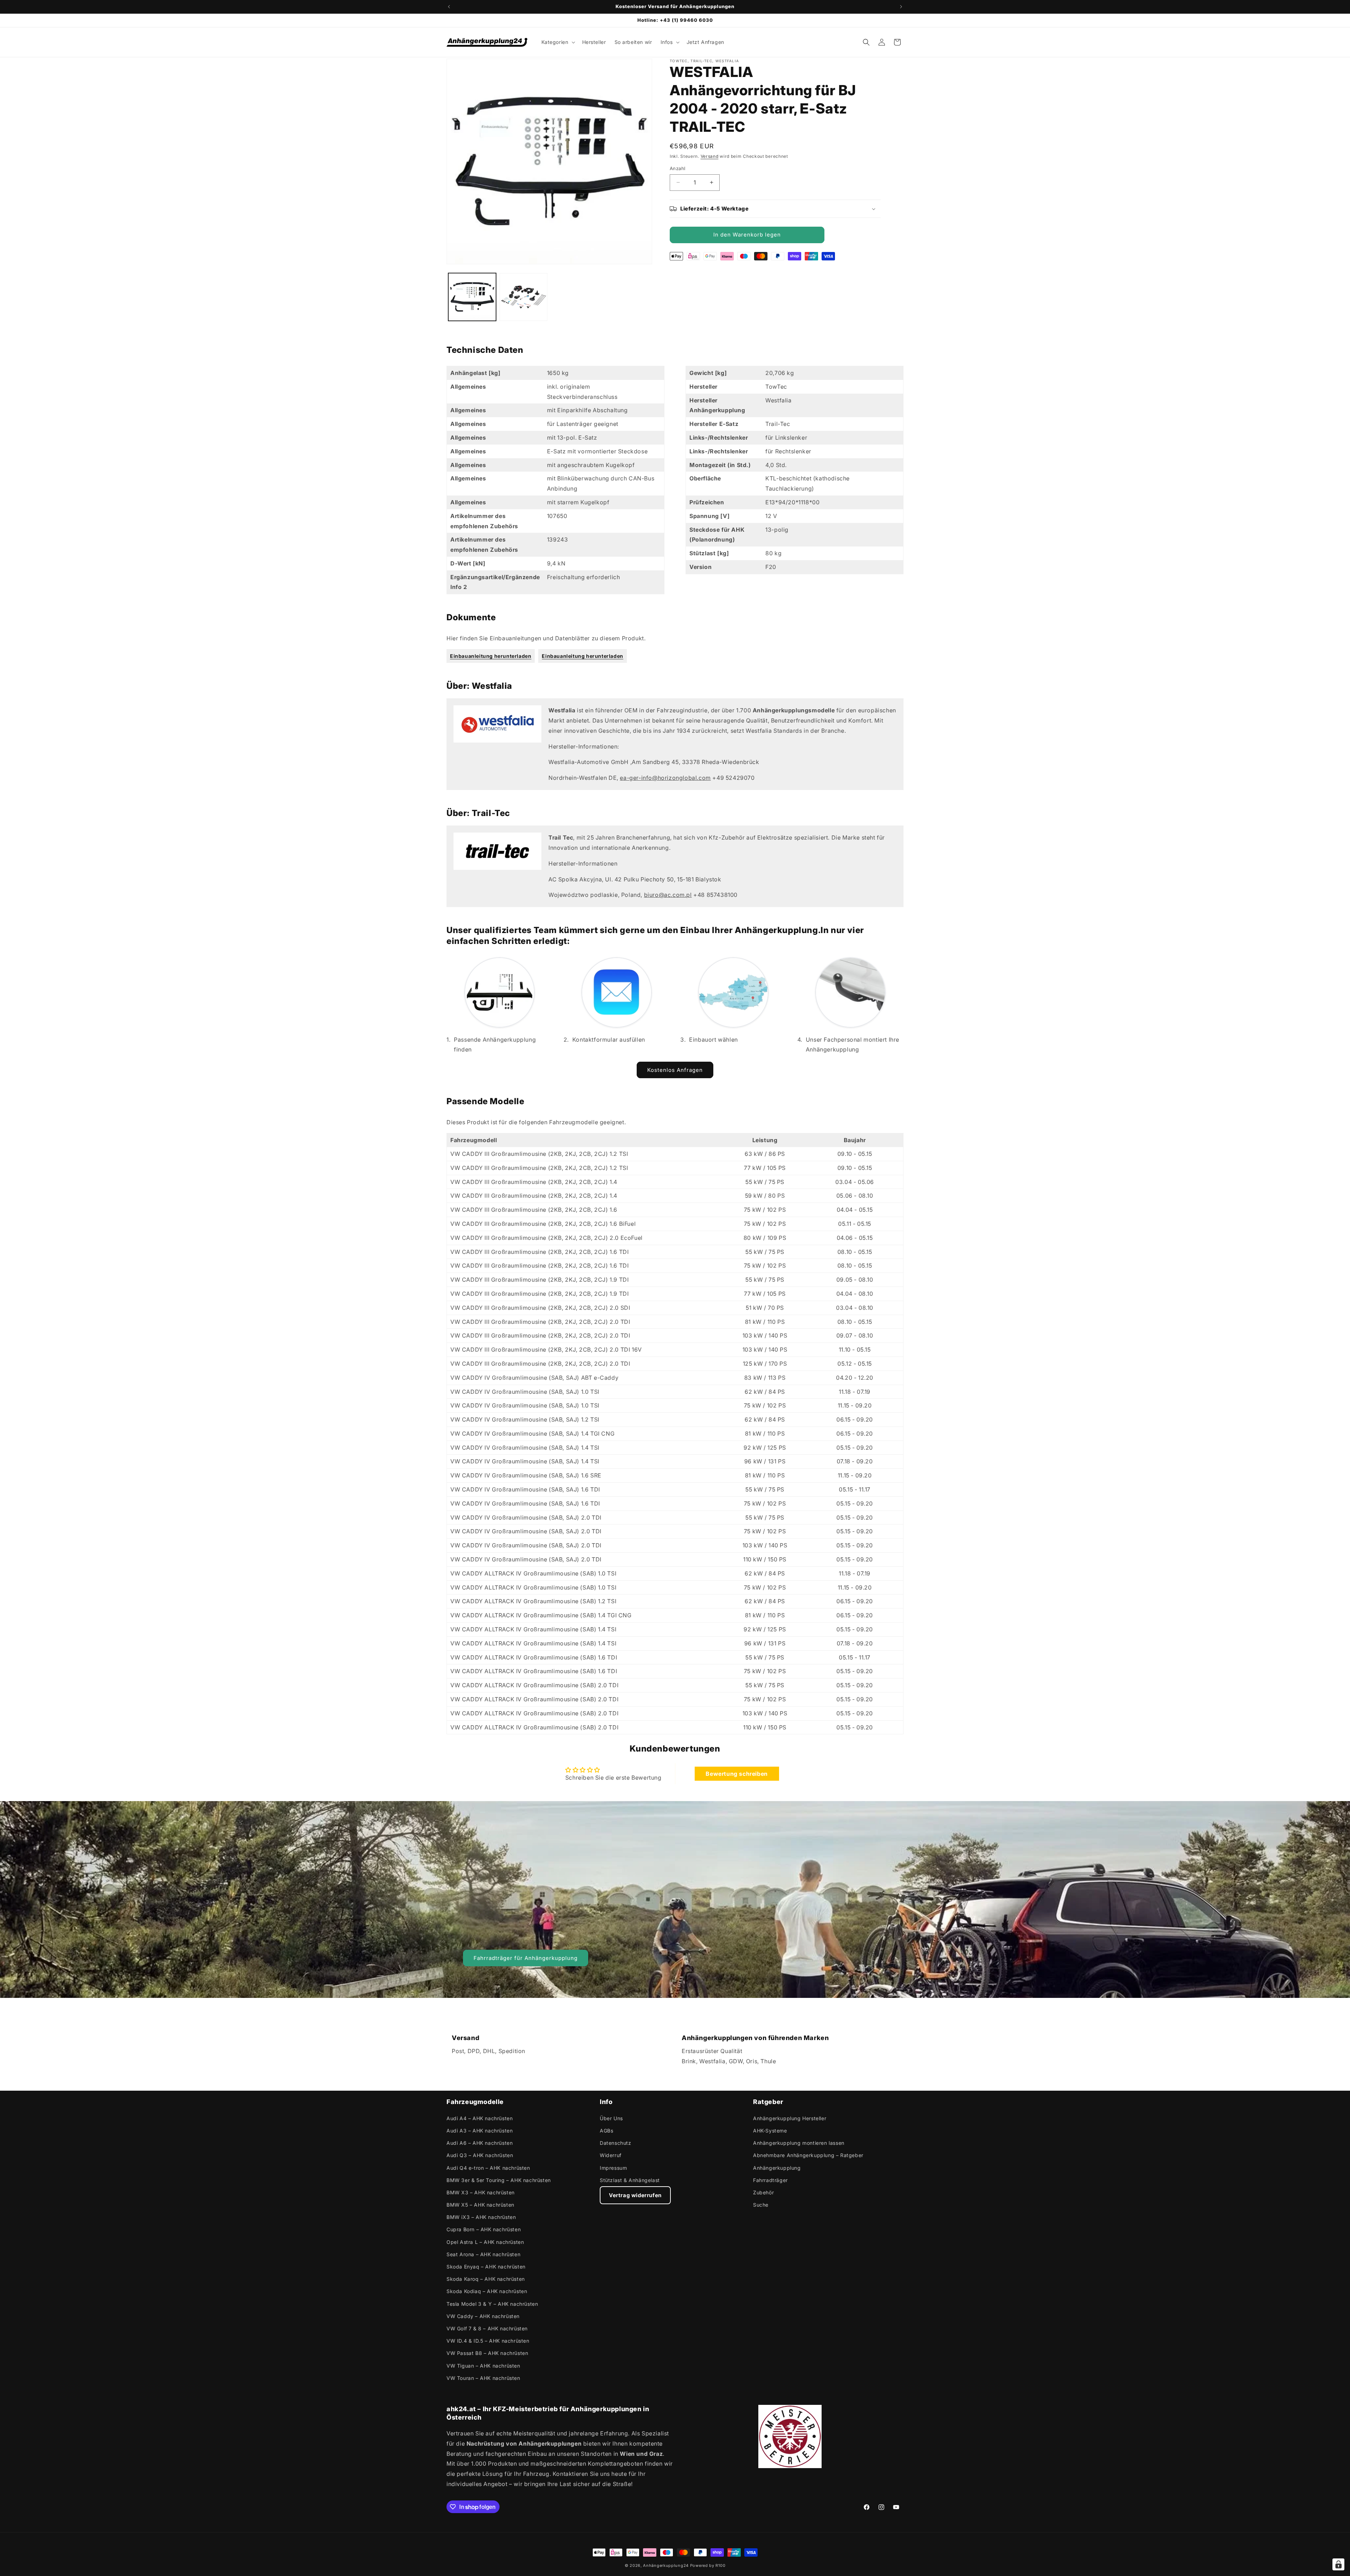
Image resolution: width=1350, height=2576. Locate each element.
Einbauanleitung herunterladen (491, 656)
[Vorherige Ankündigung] (449, 7)
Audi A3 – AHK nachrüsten (480, 2130)
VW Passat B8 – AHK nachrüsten (487, 2353)
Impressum (613, 2167)
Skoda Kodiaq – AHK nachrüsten (487, 2291)
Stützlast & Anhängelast (630, 2180)
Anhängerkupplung (777, 2167)
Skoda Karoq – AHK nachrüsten (486, 2279)
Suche (761, 2204)
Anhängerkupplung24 (666, 2565)
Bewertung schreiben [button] (737, 1774)
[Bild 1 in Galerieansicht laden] (472, 297)
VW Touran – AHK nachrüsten (483, 2378)
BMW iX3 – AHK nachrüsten (481, 2217)
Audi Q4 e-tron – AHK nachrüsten (488, 2167)
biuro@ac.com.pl (668, 895)
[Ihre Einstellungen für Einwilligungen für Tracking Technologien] (1338, 2564)
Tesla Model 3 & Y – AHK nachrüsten (492, 2303)
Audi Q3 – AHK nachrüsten (480, 2155)
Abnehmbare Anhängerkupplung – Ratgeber (808, 2155)
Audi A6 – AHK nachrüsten (480, 2143)
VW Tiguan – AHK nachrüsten (483, 2365)
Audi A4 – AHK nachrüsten (480, 2118)
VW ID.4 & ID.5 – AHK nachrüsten (488, 2340)
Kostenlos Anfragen (675, 1070)
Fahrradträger (770, 2180)
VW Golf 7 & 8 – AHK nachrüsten (487, 2328)
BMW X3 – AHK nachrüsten (481, 2192)
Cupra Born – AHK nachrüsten (484, 2229)
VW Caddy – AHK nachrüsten (483, 2316)
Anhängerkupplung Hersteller (790, 2118)
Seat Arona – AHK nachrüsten (483, 2254)
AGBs (606, 2130)
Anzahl (677, 168)
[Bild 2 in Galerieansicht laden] (523, 297)
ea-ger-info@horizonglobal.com (665, 778)
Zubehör (763, 2192)
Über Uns (611, 2118)
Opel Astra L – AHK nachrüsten (485, 2242)
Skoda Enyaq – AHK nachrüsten (486, 2266)
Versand (710, 156)
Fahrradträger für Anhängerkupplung (526, 1958)
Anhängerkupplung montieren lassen (799, 2143)
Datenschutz (616, 2143)
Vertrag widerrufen (635, 2195)
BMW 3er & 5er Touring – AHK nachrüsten (499, 2180)
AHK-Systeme (770, 2130)
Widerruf (611, 2155)
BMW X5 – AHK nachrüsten (480, 2204)
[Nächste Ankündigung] (901, 7)
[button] (558, 42)
